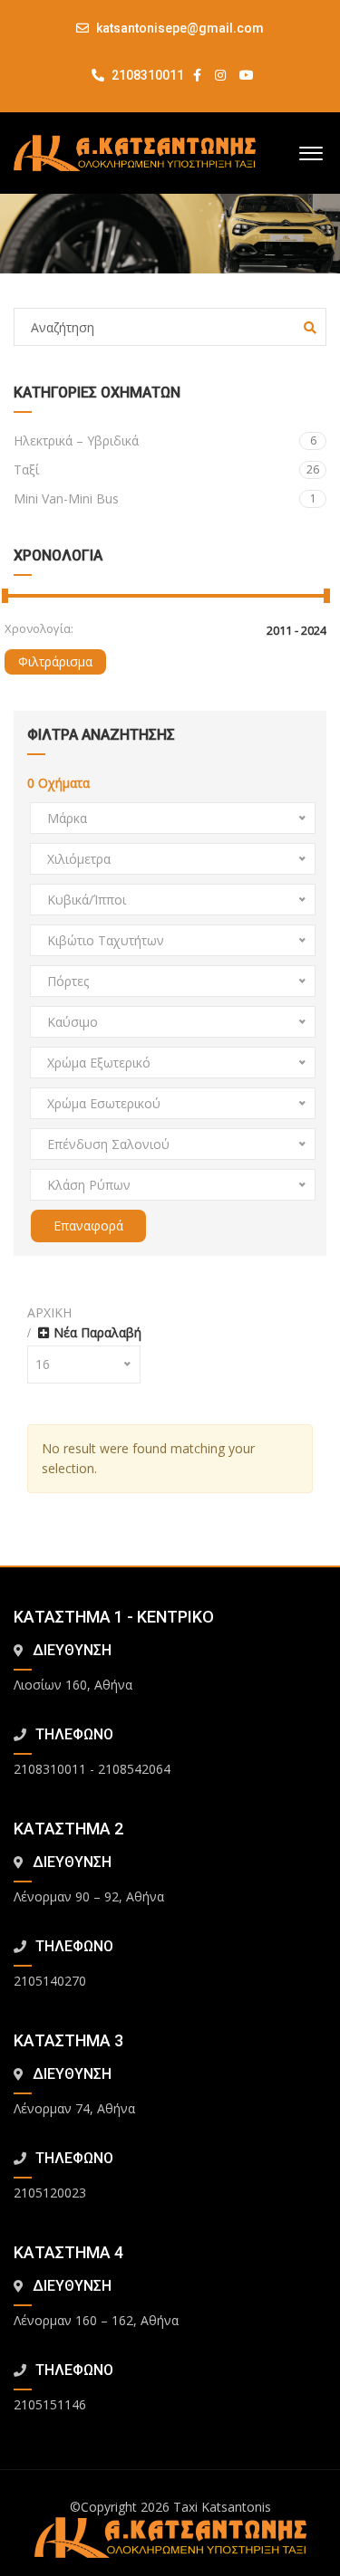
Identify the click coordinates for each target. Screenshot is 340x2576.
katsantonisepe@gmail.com (180, 28)
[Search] (310, 328)
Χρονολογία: (39, 628)
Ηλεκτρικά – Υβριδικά (165, 441)
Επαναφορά (88, 1226)
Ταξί (166, 469)
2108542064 (134, 1769)
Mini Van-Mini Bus (165, 498)
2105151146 (50, 2404)
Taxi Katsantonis (222, 2507)
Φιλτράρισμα (55, 661)
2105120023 (50, 2193)
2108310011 (146, 75)
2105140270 (50, 1981)
